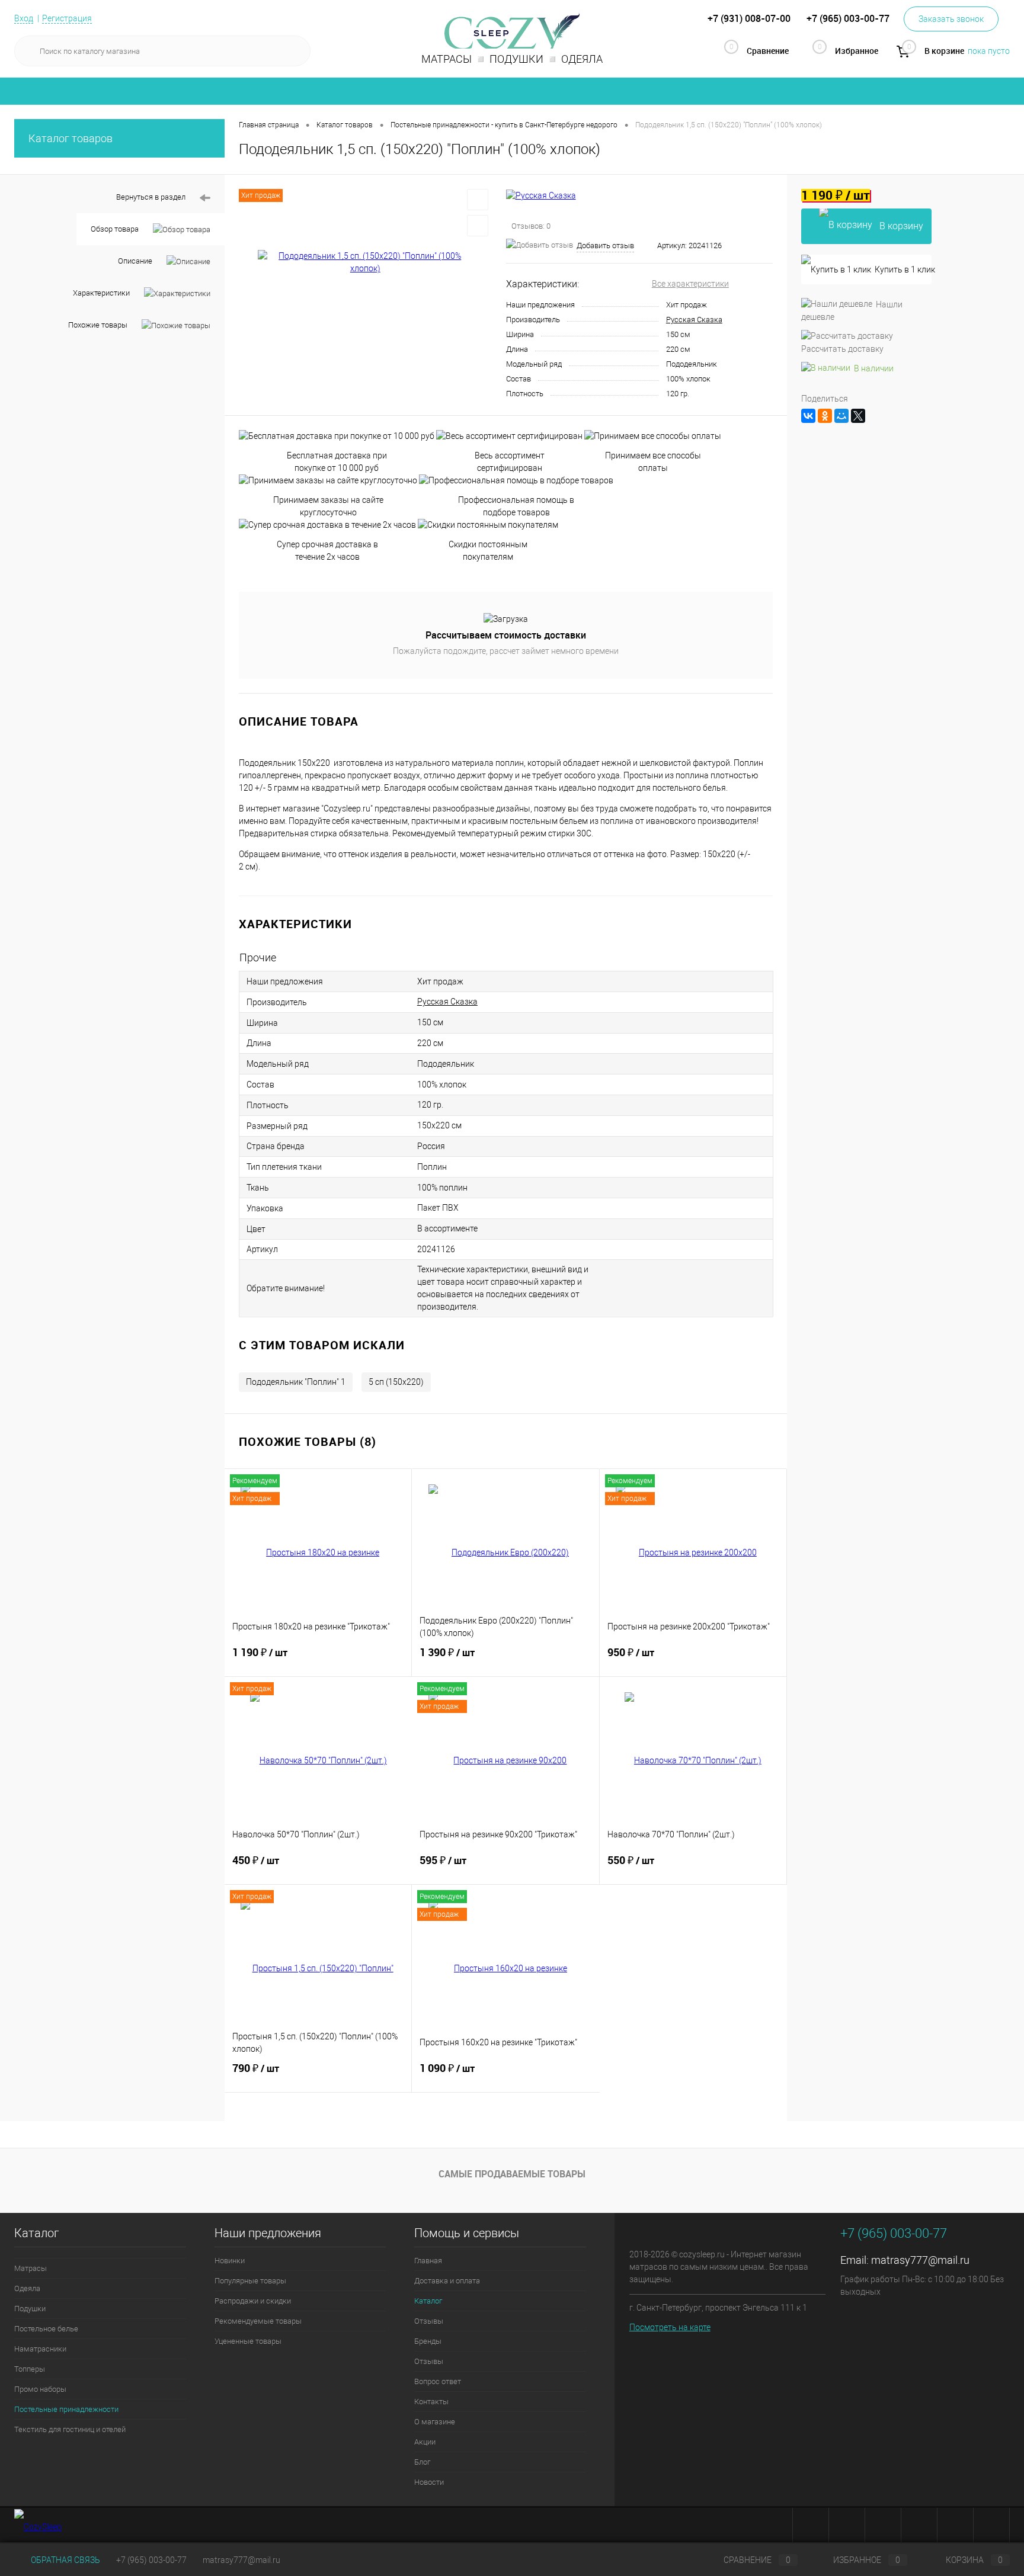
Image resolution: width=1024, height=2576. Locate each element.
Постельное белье (46, 2329)
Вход (24, 18)
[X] (858, 416)
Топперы (30, 2369)
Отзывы (429, 2321)
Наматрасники (40, 2349)
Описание (135, 261)
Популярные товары (250, 2281)
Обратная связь (65, 2560)
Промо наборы (40, 2389)
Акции (425, 2442)
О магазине (435, 2422)
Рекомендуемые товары (258, 2321)
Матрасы (31, 2268)
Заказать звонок (951, 19)
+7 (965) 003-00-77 (151, 2560)
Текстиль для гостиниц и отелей (70, 2429)
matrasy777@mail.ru (920, 2260)
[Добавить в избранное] (478, 200)
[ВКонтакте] (808, 416)
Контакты (431, 2402)
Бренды (428, 2341)
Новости (429, 2482)
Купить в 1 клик (903, 270)
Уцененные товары (248, 2341)
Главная (428, 2261)
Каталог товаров (71, 138)
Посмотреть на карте (670, 2327)
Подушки (30, 2309)
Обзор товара (115, 229)
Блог (422, 2462)
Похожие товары (98, 325)
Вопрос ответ (438, 2381)
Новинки (230, 2261)
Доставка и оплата (447, 2281)
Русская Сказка (694, 320)
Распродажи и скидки (253, 2301)
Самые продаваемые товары (512, 2174)
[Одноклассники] (825, 416)
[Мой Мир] (841, 416)
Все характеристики (690, 284)
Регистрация (67, 18)
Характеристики (101, 293)
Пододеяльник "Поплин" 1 (296, 1382)
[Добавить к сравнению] (478, 226)
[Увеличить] (365, 262)
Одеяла (27, 2288)
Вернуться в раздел (151, 197)
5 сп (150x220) (396, 1382)
